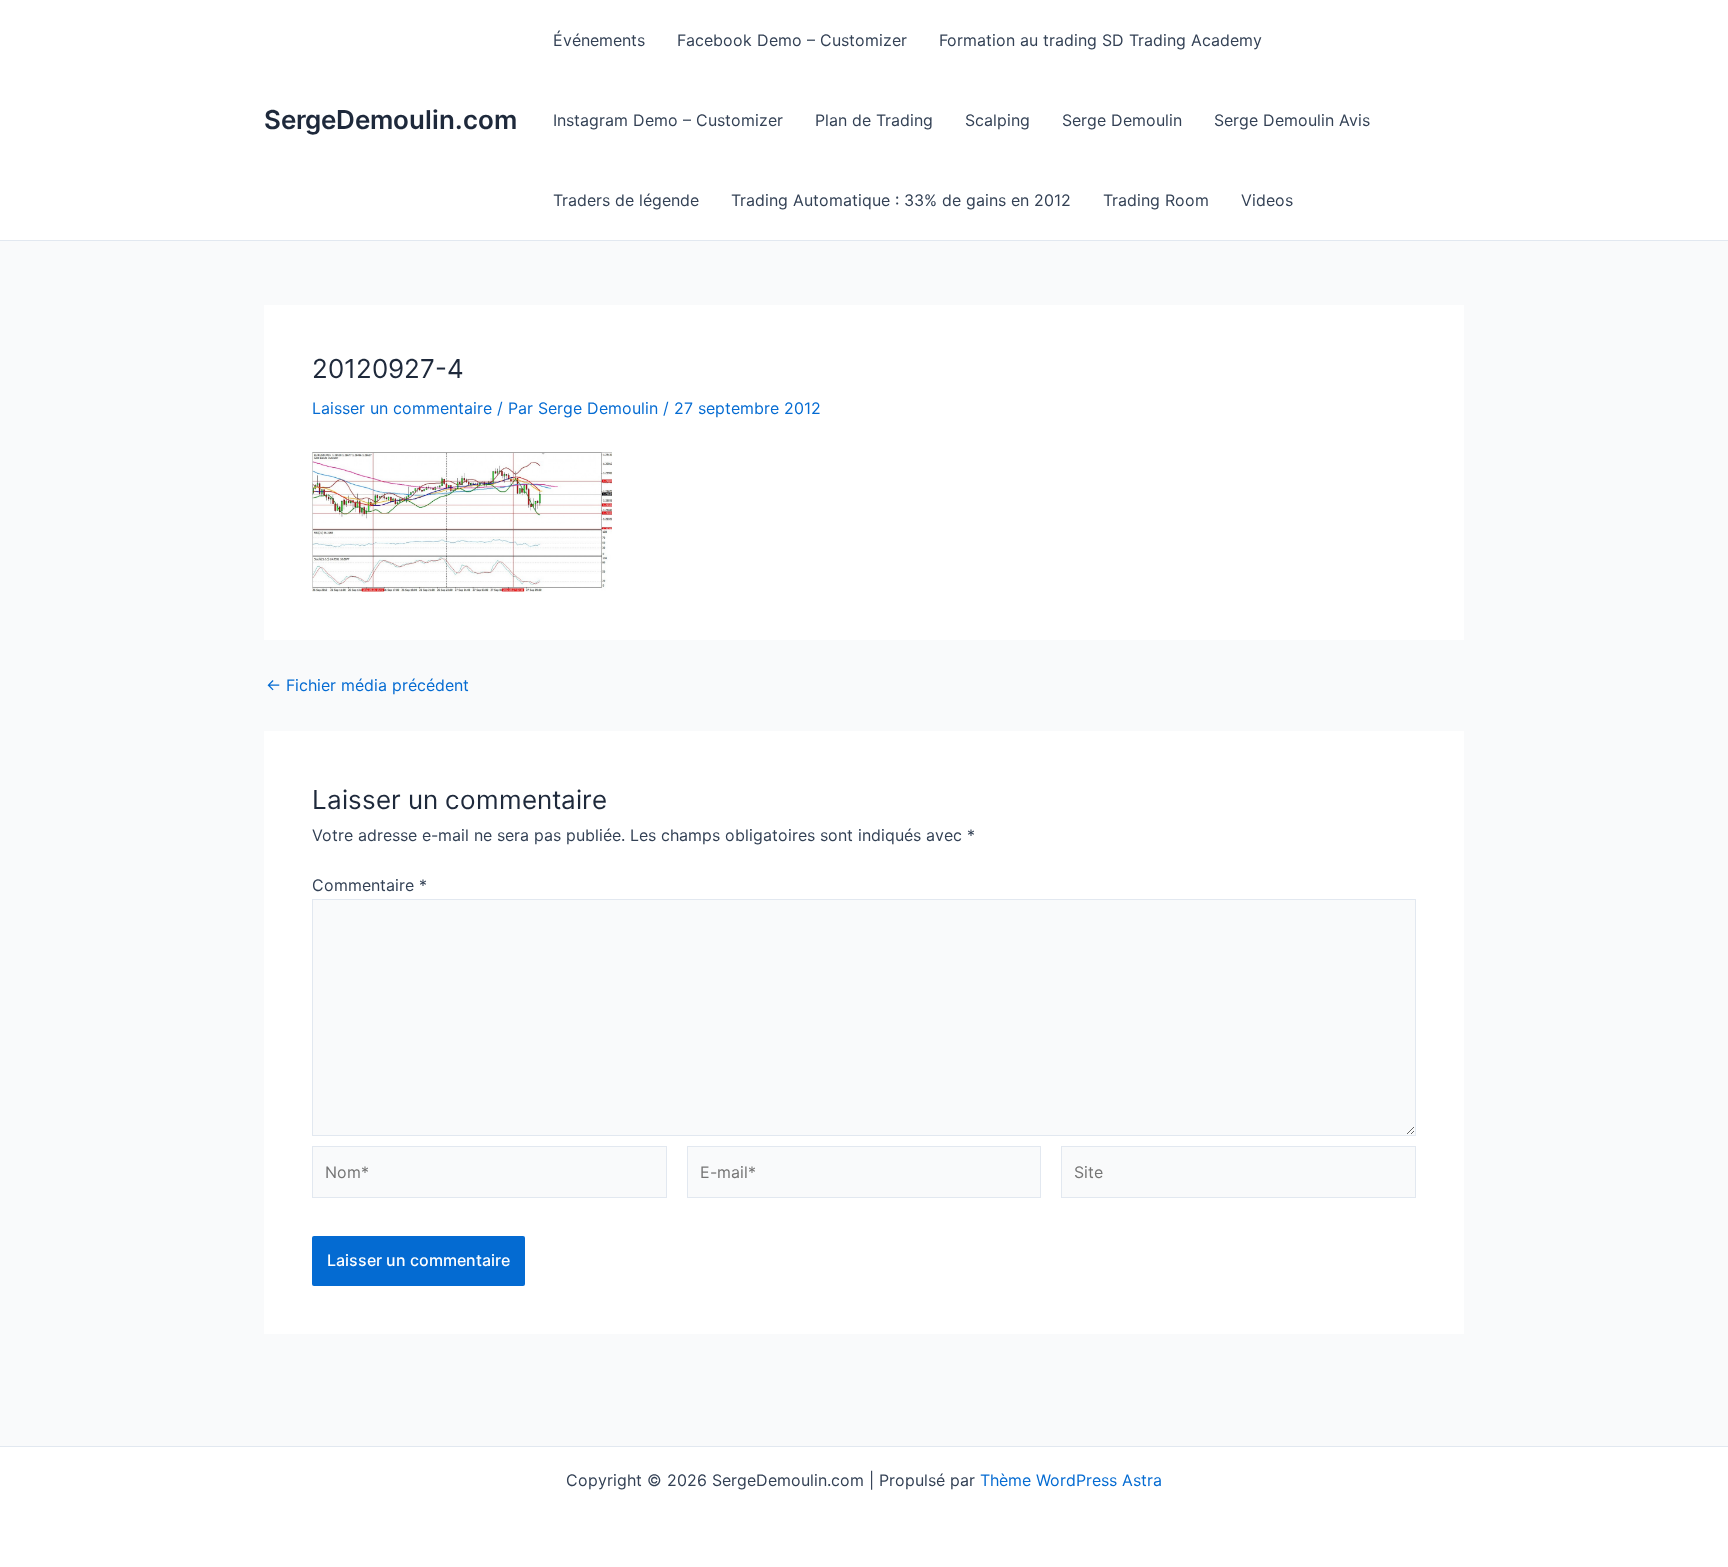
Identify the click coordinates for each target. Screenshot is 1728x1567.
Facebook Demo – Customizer (792, 40)
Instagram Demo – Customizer (668, 120)
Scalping (997, 120)
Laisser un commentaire (402, 408)
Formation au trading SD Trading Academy (1100, 40)
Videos (1267, 200)
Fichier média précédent (367, 685)
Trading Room (1156, 200)
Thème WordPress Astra (1071, 1480)
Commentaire (369, 885)
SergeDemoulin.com (390, 119)
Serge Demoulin (1122, 120)
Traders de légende (626, 200)
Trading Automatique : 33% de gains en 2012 (901, 200)
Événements (599, 40)
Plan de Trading (874, 120)
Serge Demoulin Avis (1292, 120)
